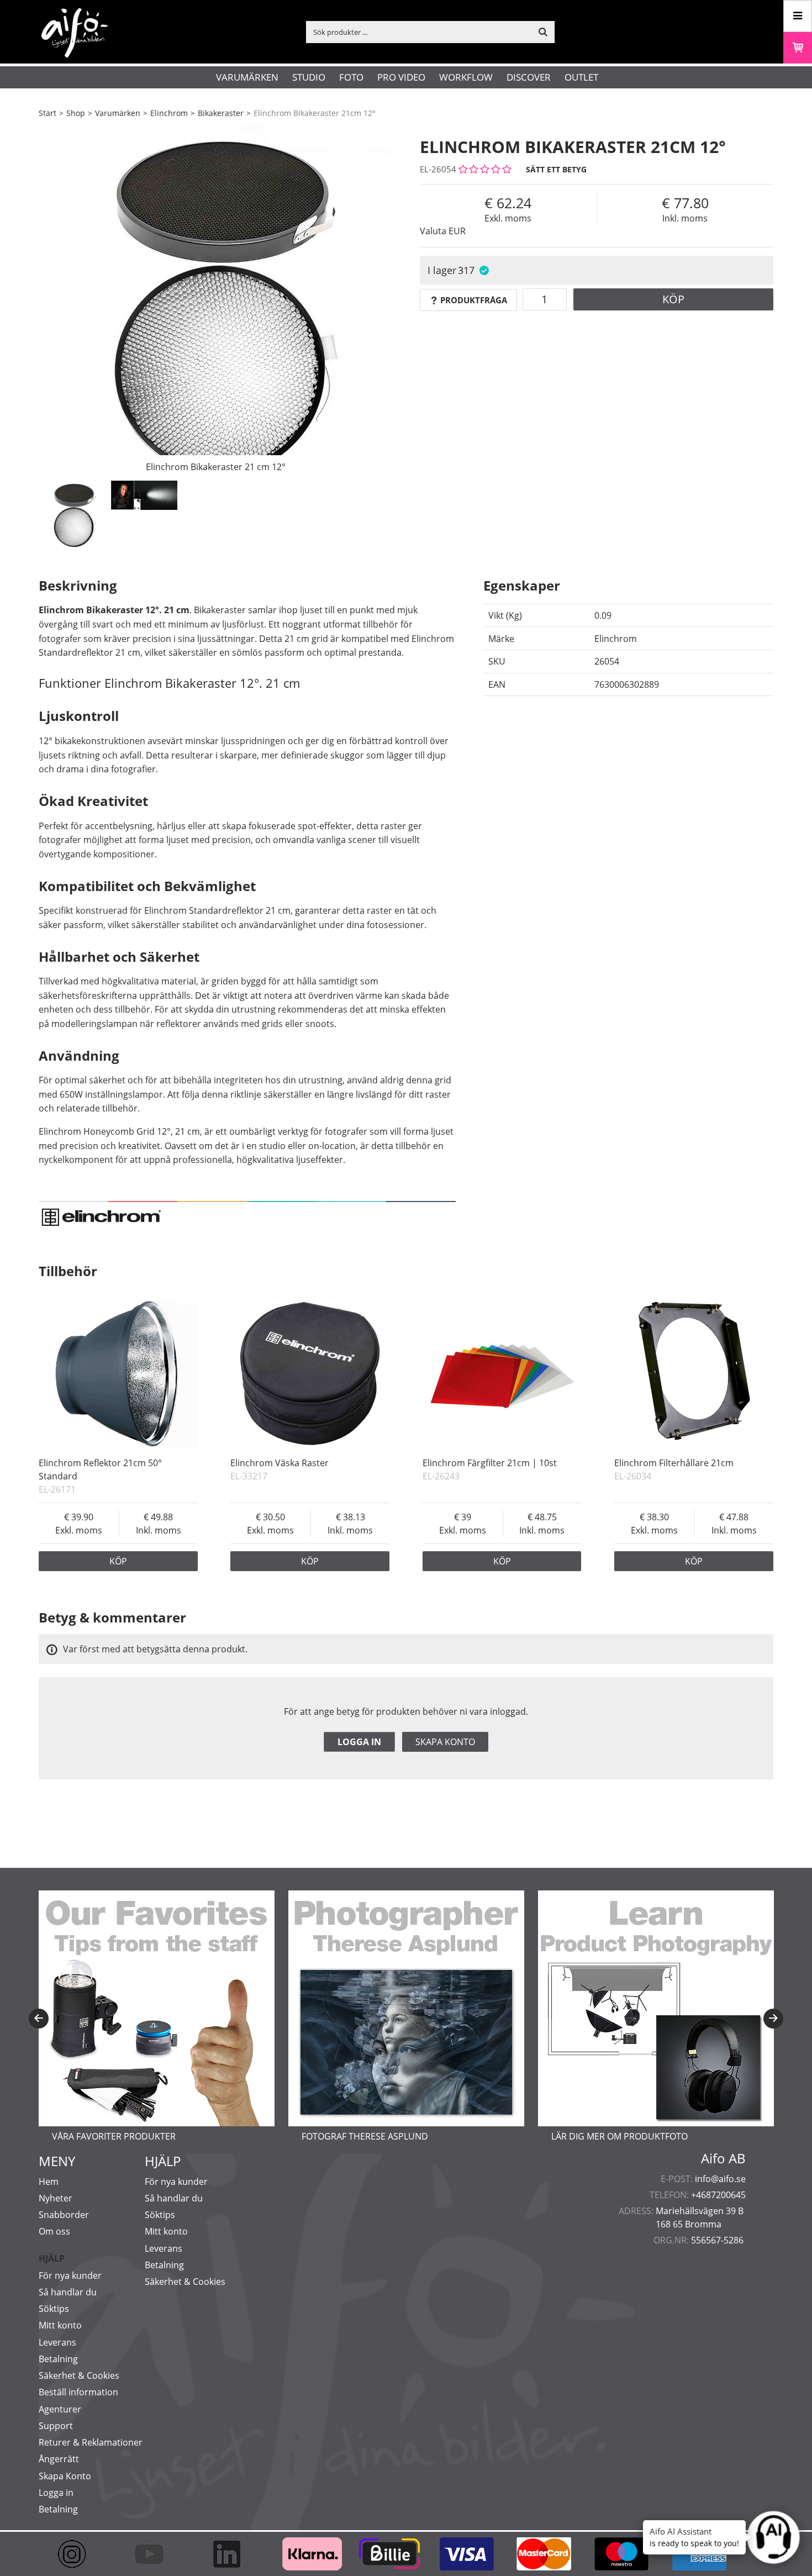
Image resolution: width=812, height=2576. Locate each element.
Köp (673, 299)
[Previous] (39, 2019)
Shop (76, 113)
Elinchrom (169, 113)
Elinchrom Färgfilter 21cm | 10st (490, 1463)
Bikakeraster (221, 113)
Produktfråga (474, 300)
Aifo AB (723, 2158)
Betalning (58, 2359)
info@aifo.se (720, 2179)
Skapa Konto (65, 2476)
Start (48, 113)
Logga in (359, 1742)
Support (56, 2426)
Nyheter (56, 2198)
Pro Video (401, 77)
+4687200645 (718, 2195)
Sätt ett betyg (556, 169)
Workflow (466, 77)
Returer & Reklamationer (91, 2442)
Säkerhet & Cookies (79, 2375)
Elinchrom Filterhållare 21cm (674, 1463)
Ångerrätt (59, 2459)
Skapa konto (445, 1742)
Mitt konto (60, 2325)
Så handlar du (68, 2292)
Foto (351, 77)
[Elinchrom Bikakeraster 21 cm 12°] (215, 301)
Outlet (581, 77)
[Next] (773, 2019)
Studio (309, 77)
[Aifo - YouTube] (155, 2554)
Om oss (54, 2231)
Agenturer (60, 2409)
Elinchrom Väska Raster (280, 1463)
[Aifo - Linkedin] (232, 2554)
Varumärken (247, 77)
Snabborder (64, 2215)
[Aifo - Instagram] (77, 2554)
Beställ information (78, 2392)
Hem (49, 2182)
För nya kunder (70, 2275)
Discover (529, 77)
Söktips (54, 2309)
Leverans (57, 2342)
